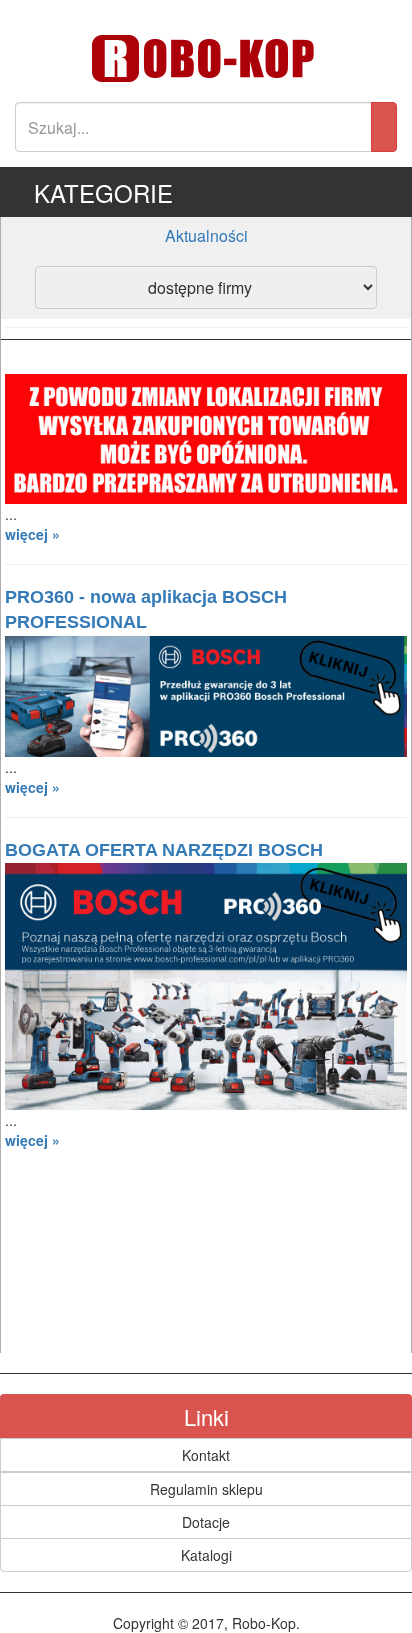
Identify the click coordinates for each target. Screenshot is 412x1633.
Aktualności (206, 235)
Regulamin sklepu (206, 1489)
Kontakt (206, 1455)
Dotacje (206, 1522)
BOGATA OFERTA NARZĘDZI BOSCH (164, 850)
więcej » (32, 534)
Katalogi (206, 1555)
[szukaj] (384, 127)
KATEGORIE (103, 192)
